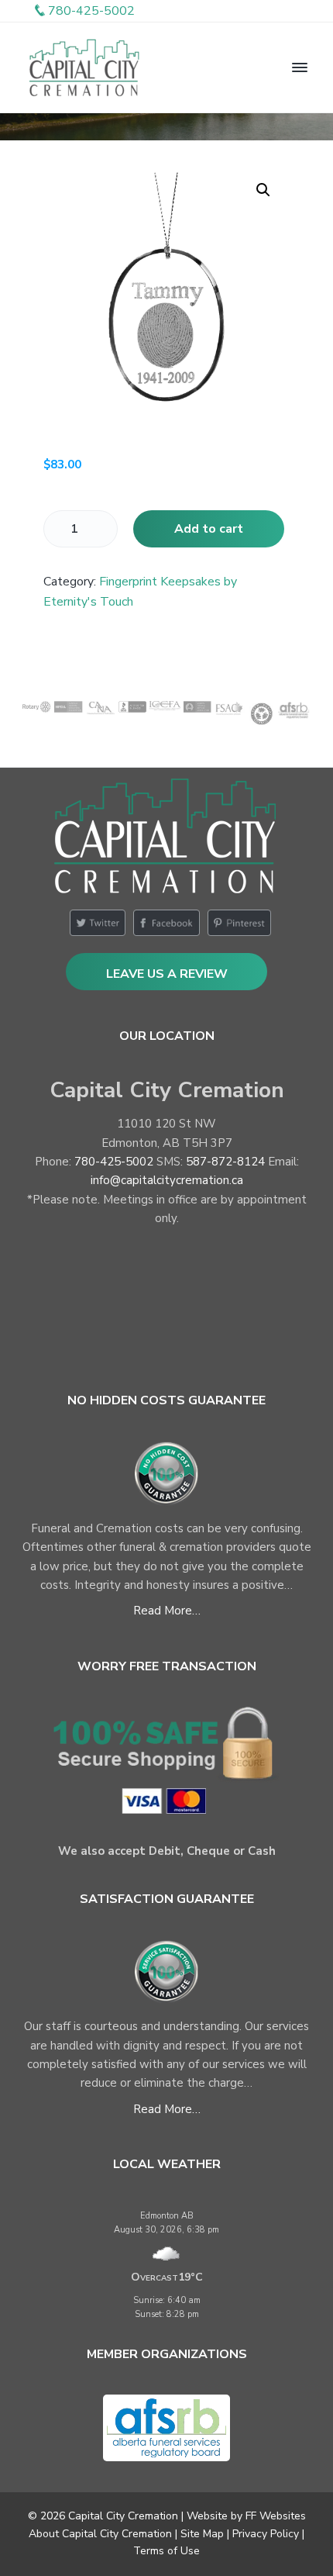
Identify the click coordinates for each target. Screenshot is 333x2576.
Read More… (167, 1611)
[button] (263, 190)
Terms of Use (166, 2551)
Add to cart (209, 529)
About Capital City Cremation (100, 2534)
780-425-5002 (114, 1162)
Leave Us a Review (167, 974)
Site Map (202, 2534)
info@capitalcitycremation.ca (167, 1180)
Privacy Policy (266, 2534)
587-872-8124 (225, 1162)
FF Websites (276, 2516)
